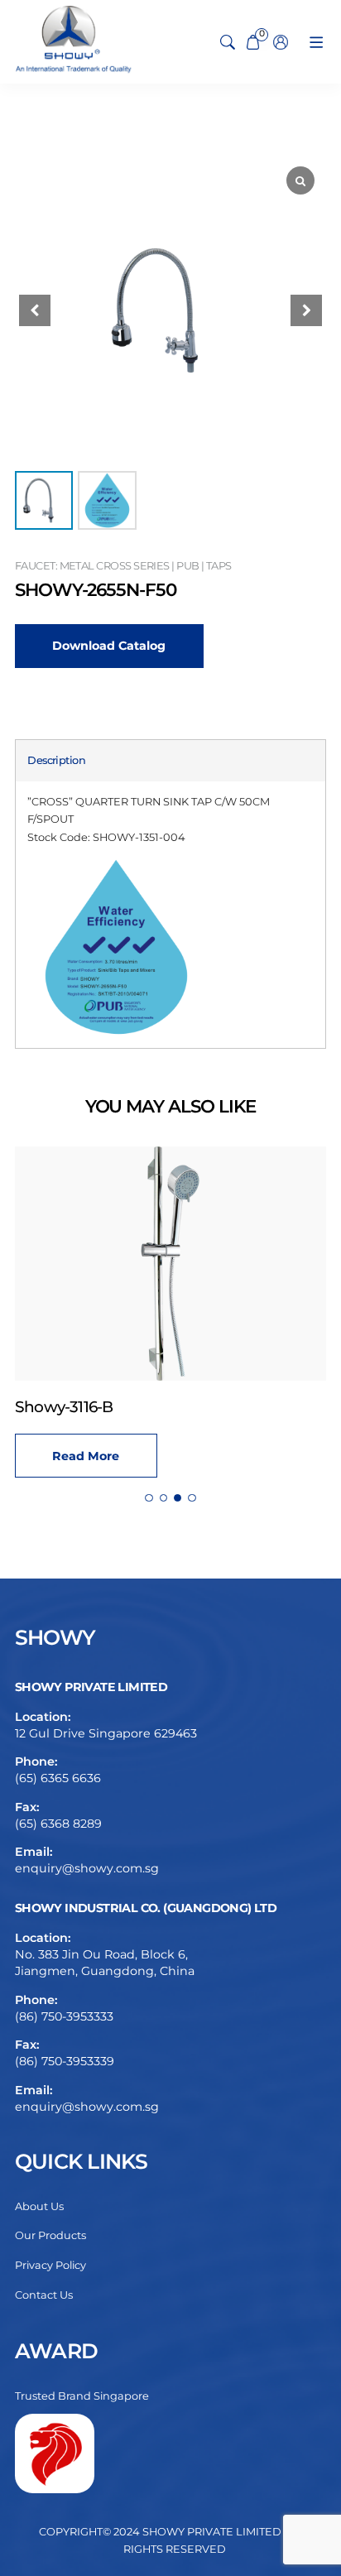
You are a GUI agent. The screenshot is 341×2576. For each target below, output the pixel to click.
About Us (39, 2206)
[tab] (56, 760)
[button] (306, 310)
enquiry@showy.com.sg (87, 1868)
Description (56, 760)
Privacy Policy (50, 2265)
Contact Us (44, 2295)
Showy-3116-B (64, 1407)
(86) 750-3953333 (64, 2016)
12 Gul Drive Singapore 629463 (106, 1733)
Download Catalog (109, 646)
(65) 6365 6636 (58, 1778)
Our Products (50, 2235)
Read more (86, 1456)
